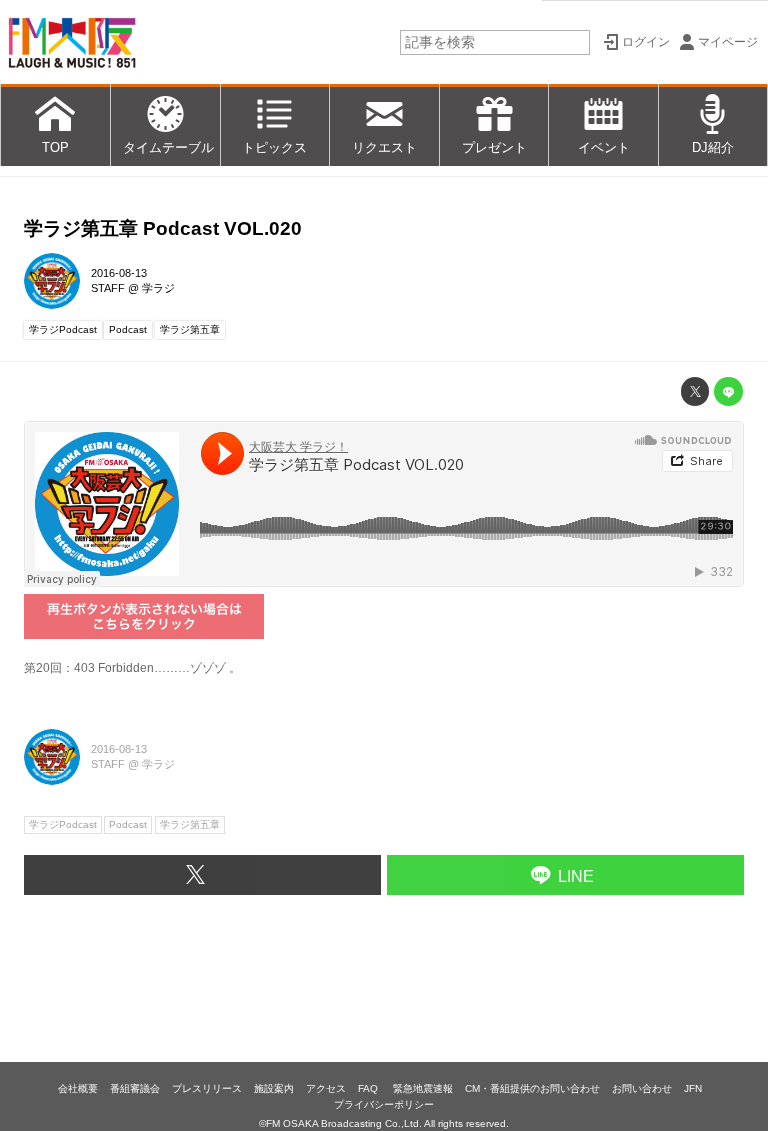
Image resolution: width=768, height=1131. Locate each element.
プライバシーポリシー (384, 1104)
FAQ (369, 1088)
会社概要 (78, 1088)
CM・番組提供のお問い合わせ (532, 1088)
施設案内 (274, 1088)
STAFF (108, 288)
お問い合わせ (642, 1088)
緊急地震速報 (423, 1088)
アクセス (326, 1088)
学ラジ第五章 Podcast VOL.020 (163, 228)
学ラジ (158, 288)
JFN (693, 1088)
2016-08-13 (119, 273)
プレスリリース (207, 1088)
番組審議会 (135, 1088)
